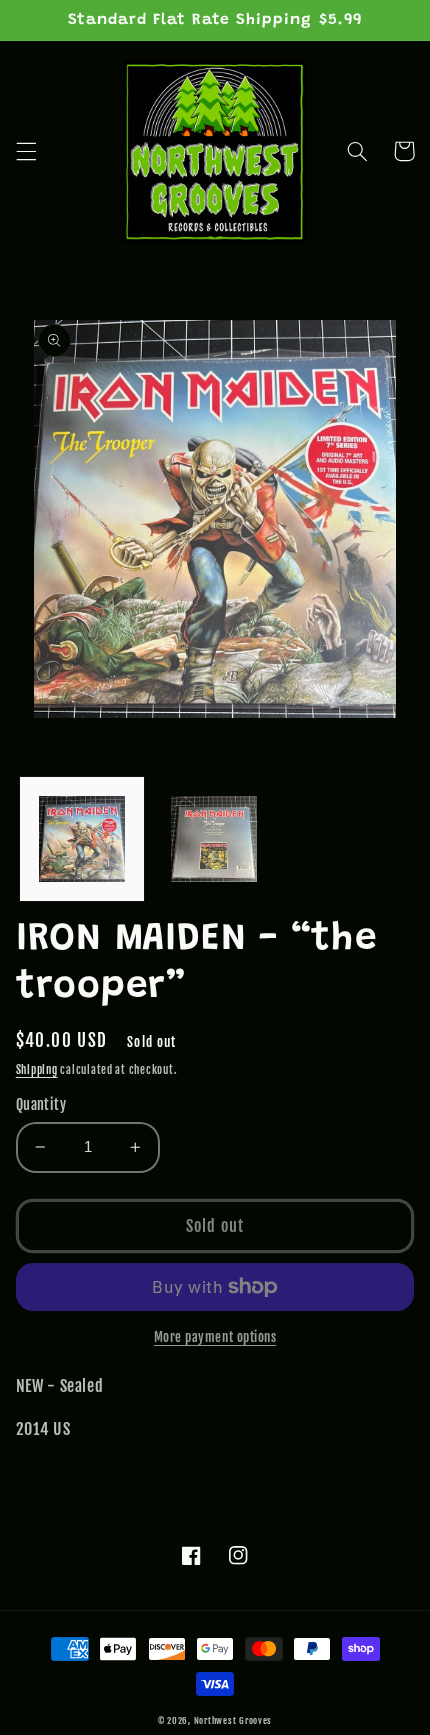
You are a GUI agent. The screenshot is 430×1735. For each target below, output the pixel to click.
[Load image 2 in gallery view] (214, 839)
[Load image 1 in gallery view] (82, 839)
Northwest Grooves (233, 1720)
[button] (26, 151)
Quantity (41, 1104)
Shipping (37, 1070)
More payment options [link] (215, 1337)
